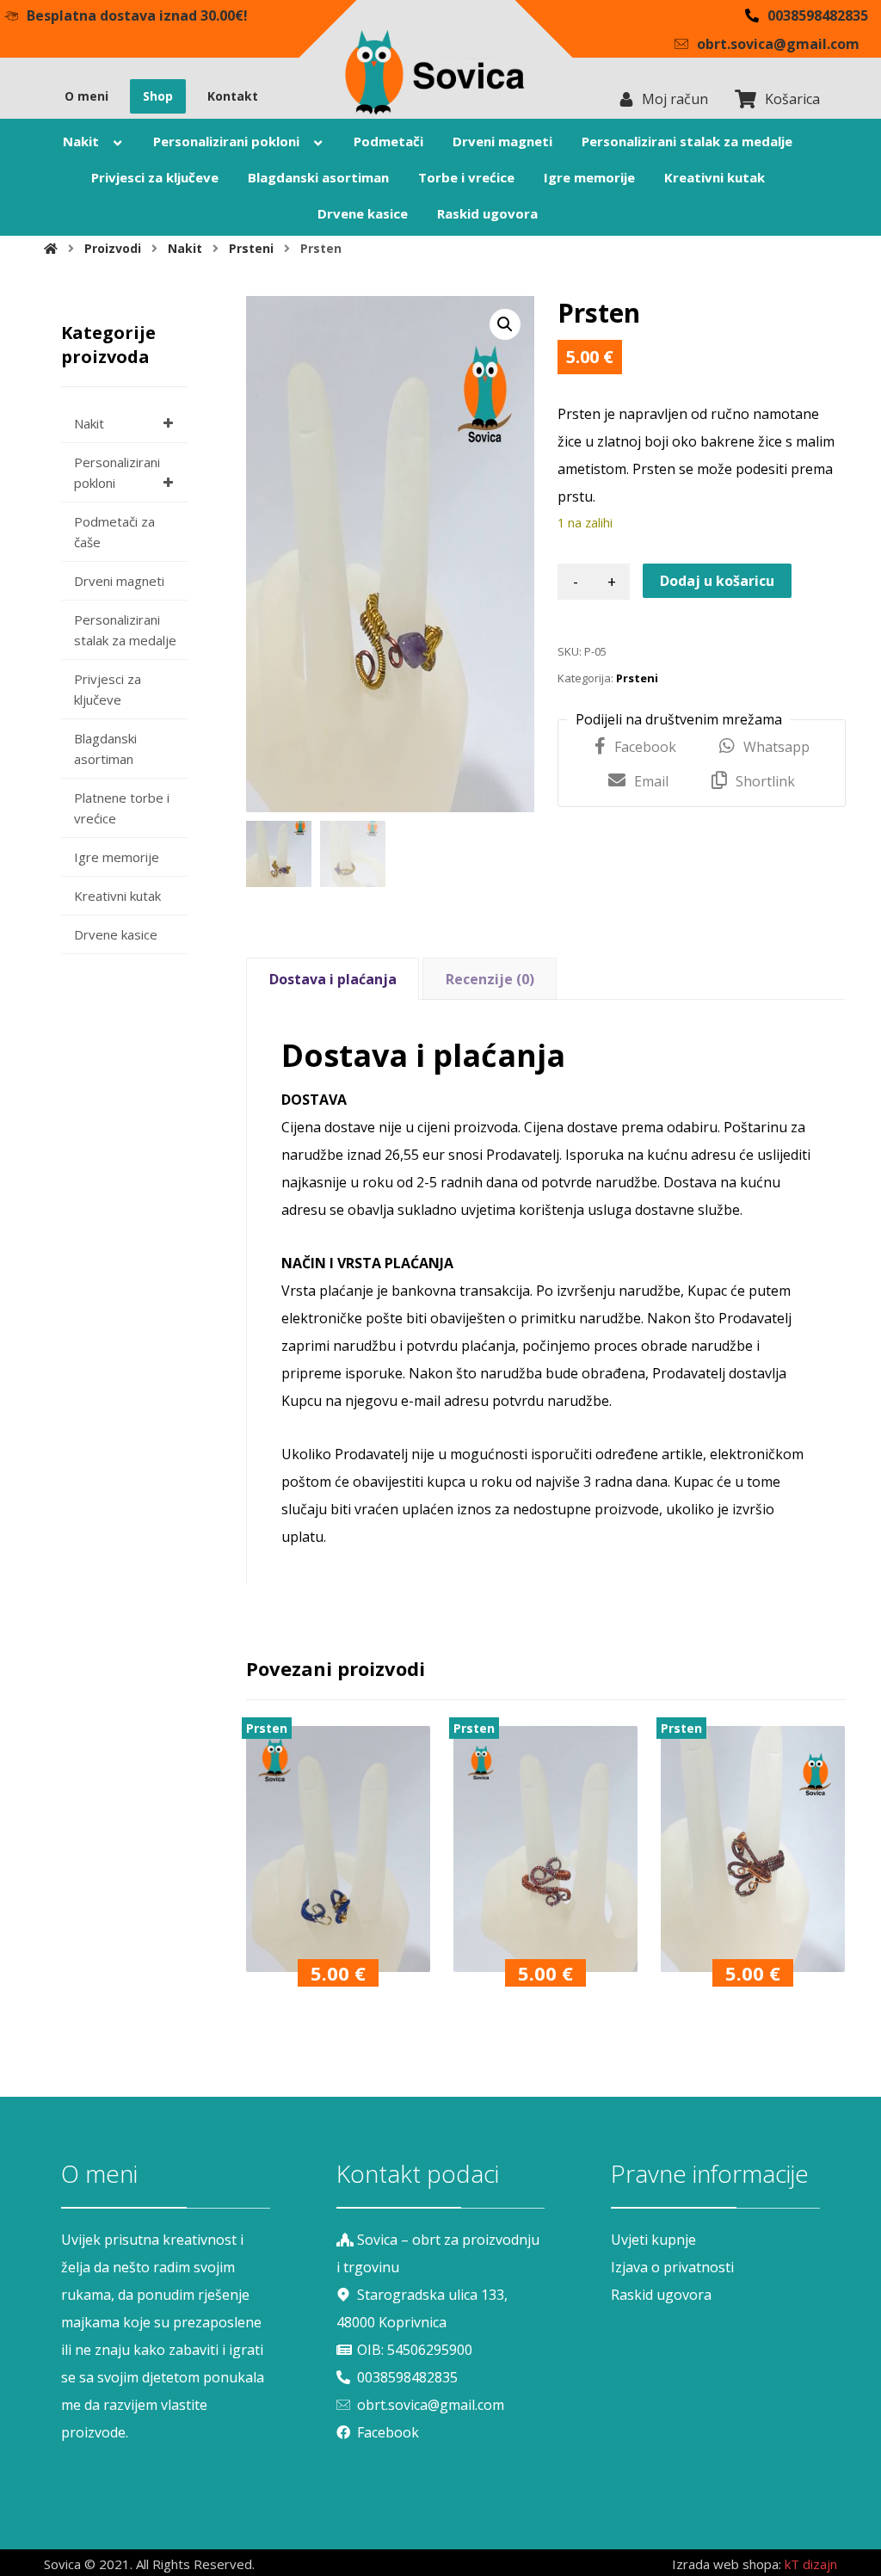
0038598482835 (407, 2377)
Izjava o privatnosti (672, 2267)
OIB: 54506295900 (415, 2350)
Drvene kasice (116, 934)
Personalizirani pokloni (117, 472)
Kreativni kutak (117, 896)
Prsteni (637, 678)
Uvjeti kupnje (653, 2240)
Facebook (388, 2432)
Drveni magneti (119, 581)
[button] (505, 324)
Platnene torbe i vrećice (122, 808)
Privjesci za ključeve (108, 689)
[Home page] (51, 248)
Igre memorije (117, 857)
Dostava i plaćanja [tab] (333, 979)
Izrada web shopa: (727, 2564)
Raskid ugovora (661, 2295)
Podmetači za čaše (114, 532)
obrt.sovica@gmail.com (431, 2405)
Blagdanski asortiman (105, 749)
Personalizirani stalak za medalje (125, 630)
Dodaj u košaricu (717, 581)
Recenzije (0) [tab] (490, 979)
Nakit (89, 423)
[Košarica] (745, 98)
